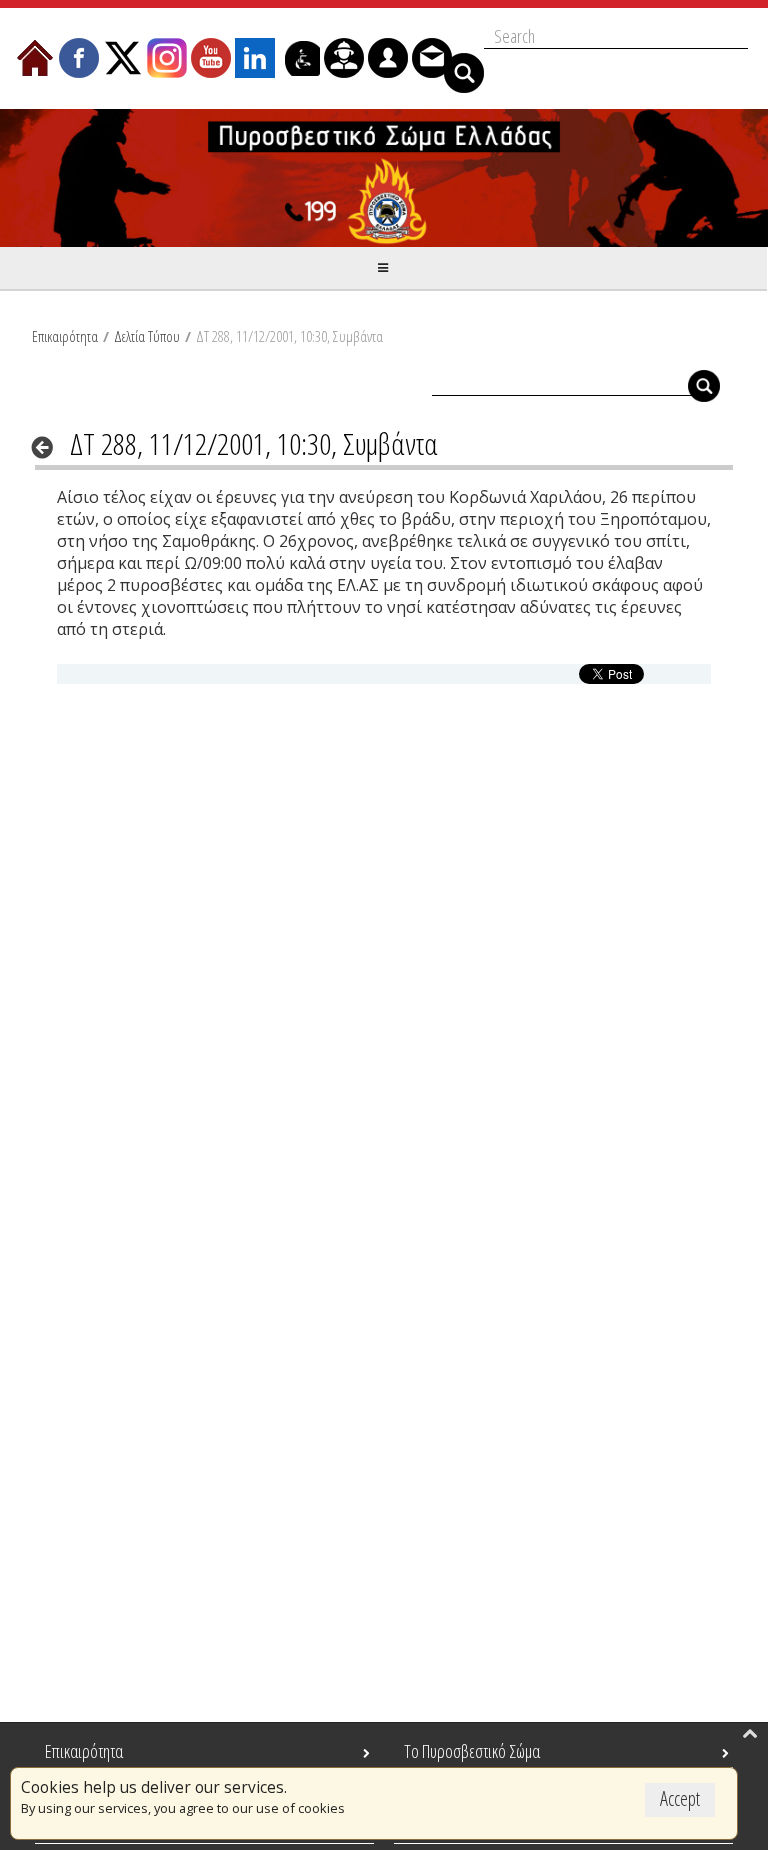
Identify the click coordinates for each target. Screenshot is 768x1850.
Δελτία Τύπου (147, 336)
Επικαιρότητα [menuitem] (84, 1751)
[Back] (48, 447)
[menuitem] (35, 58)
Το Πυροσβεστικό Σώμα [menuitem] (472, 1751)
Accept (680, 1798)
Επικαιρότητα (65, 336)
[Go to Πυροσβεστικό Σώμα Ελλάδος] (384, 178)
